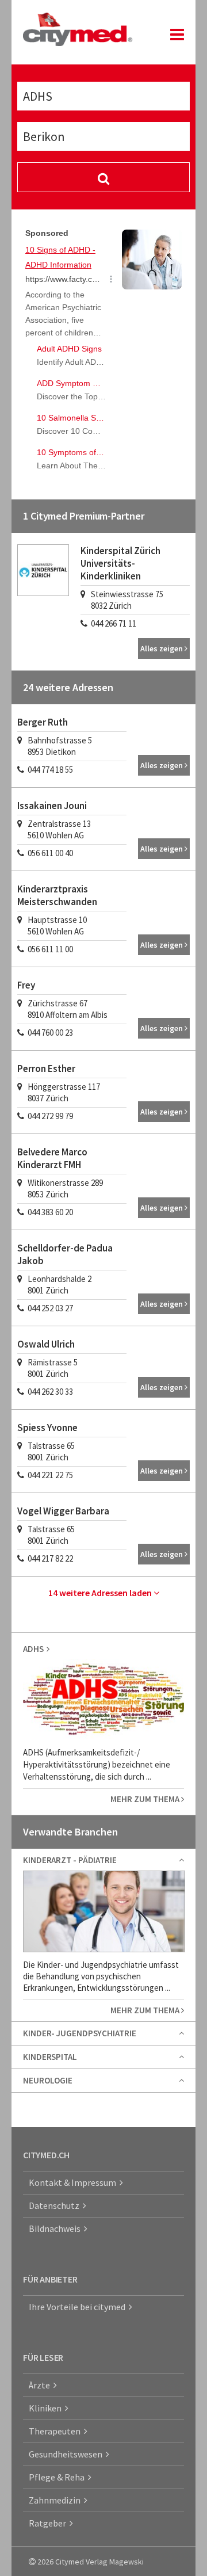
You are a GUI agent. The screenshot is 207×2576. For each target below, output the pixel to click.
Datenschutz (56, 2205)
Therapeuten (56, 2431)
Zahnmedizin (56, 2500)
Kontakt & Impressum (74, 2182)
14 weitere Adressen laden (101, 1593)
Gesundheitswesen (67, 2454)
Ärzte (41, 2385)
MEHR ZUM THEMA (146, 1799)
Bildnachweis (56, 2228)
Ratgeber (49, 2523)
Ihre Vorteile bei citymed (79, 2307)
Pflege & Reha (58, 2477)
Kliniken (47, 2408)
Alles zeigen (162, 648)
